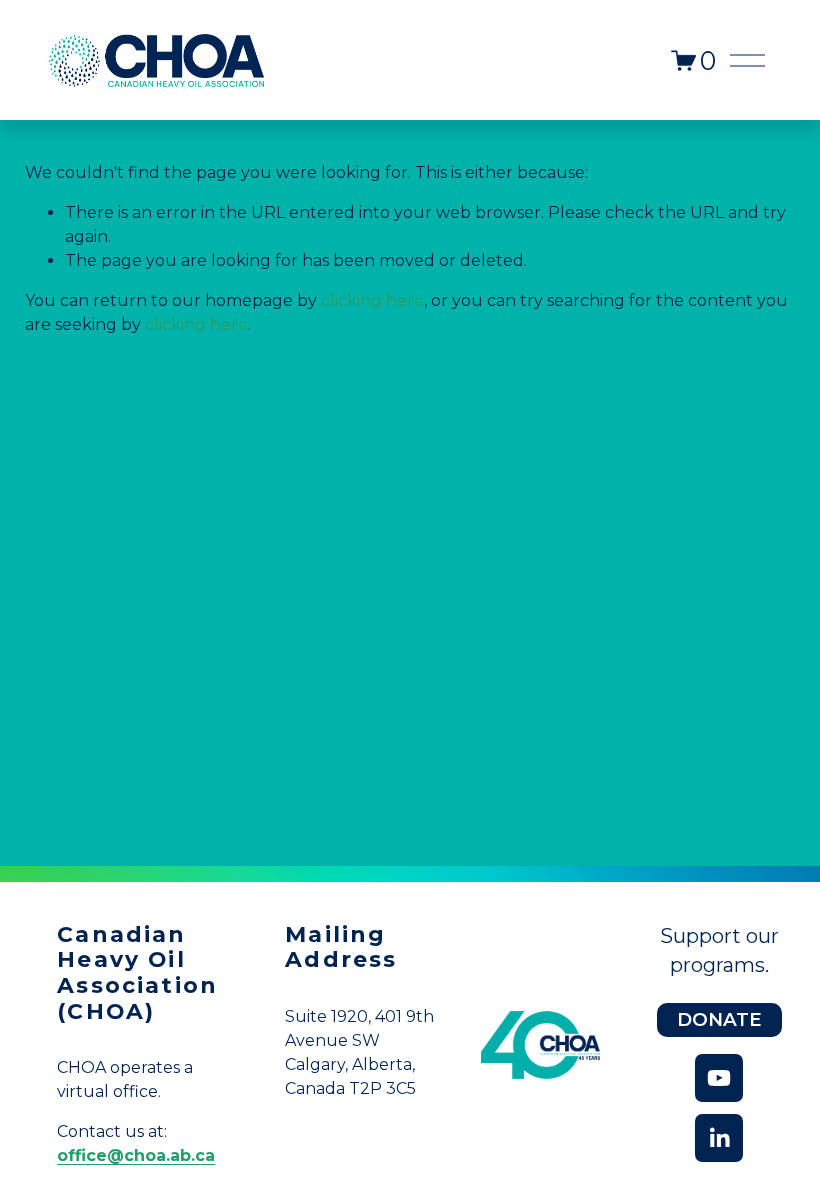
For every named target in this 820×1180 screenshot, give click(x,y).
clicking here (372, 300)
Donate (719, 1019)
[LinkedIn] (719, 1138)
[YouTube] (719, 1078)
